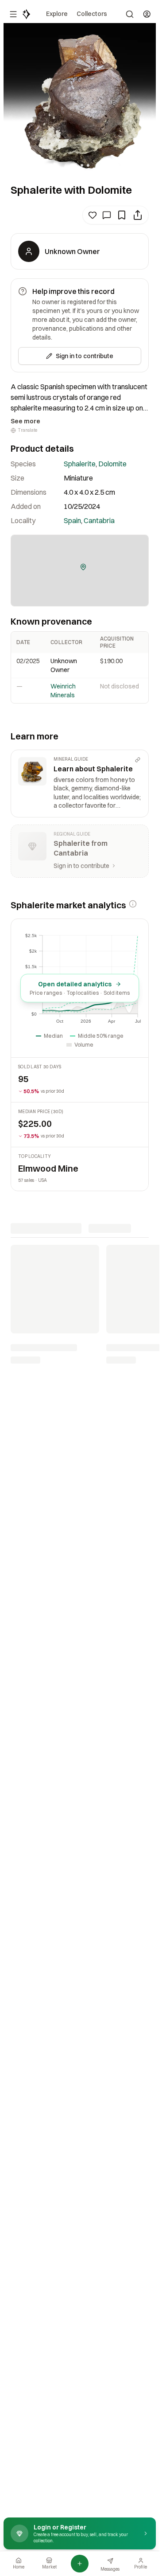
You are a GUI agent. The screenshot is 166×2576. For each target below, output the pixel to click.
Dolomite (112, 464)
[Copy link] (138, 760)
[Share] (138, 215)
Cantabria (99, 520)
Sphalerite (80, 464)
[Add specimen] (80, 2564)
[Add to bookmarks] (122, 215)
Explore (57, 14)
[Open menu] (13, 14)
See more (25, 421)
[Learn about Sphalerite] (80, 784)
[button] (83, 567)
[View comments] (107, 215)
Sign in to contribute (85, 356)
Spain (72, 520)
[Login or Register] (147, 14)
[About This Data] (133, 904)
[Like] (93, 215)
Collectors (92, 14)
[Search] (130, 14)
